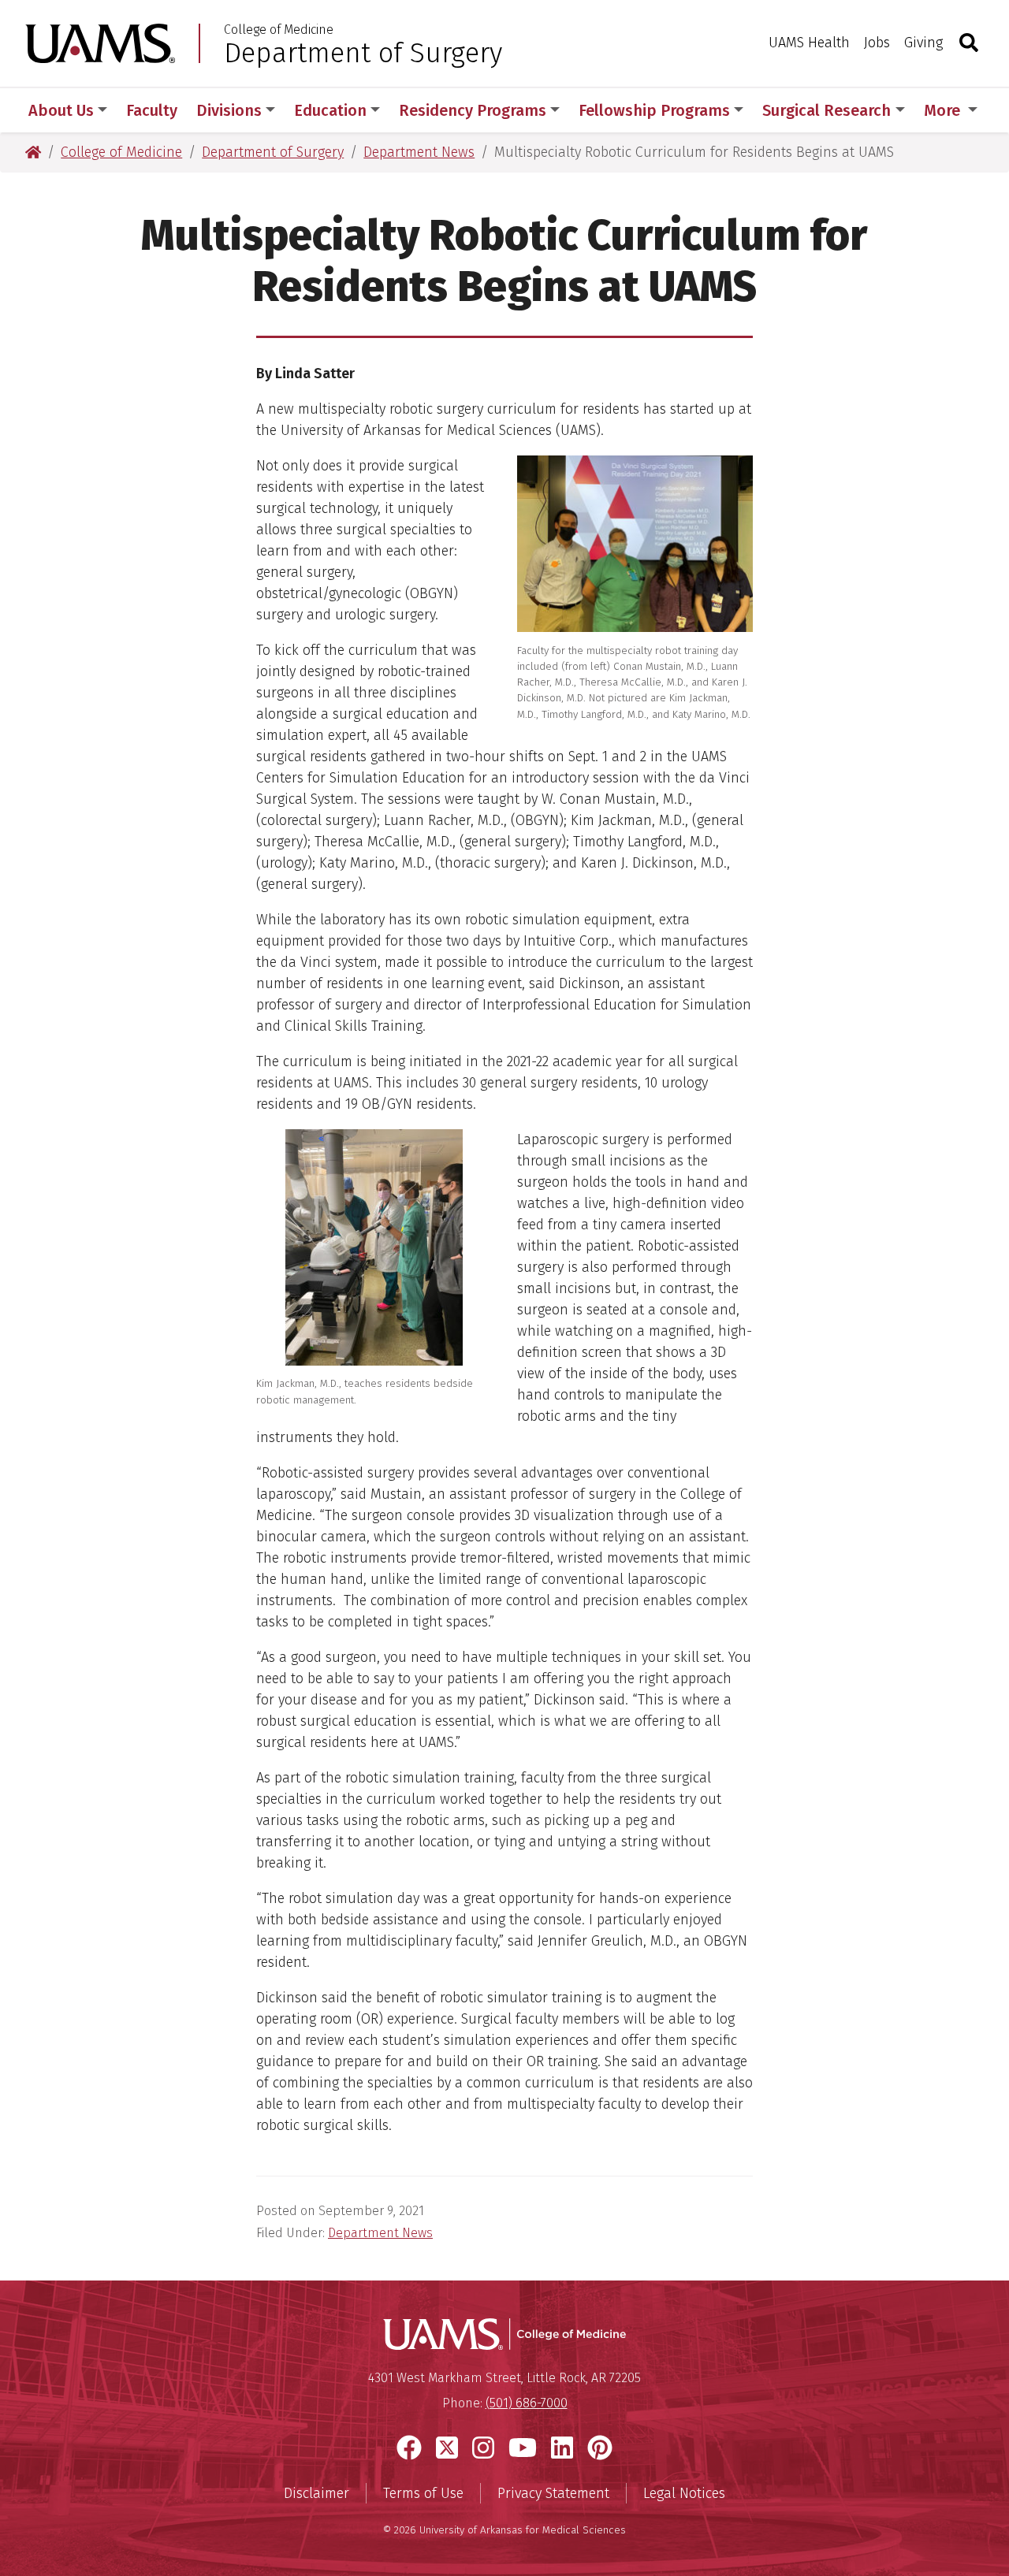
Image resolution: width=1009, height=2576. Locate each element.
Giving (923, 43)
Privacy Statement (553, 2493)
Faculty (152, 110)
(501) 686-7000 (527, 2403)
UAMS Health (809, 43)
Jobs (877, 43)
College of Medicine (279, 30)
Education (330, 110)
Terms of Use (423, 2493)
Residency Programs (473, 110)
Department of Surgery (363, 53)
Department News (380, 2233)
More (944, 110)
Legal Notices (684, 2493)
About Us (61, 110)
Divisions (229, 110)
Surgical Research (827, 110)
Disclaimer (316, 2493)
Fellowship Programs (654, 110)
